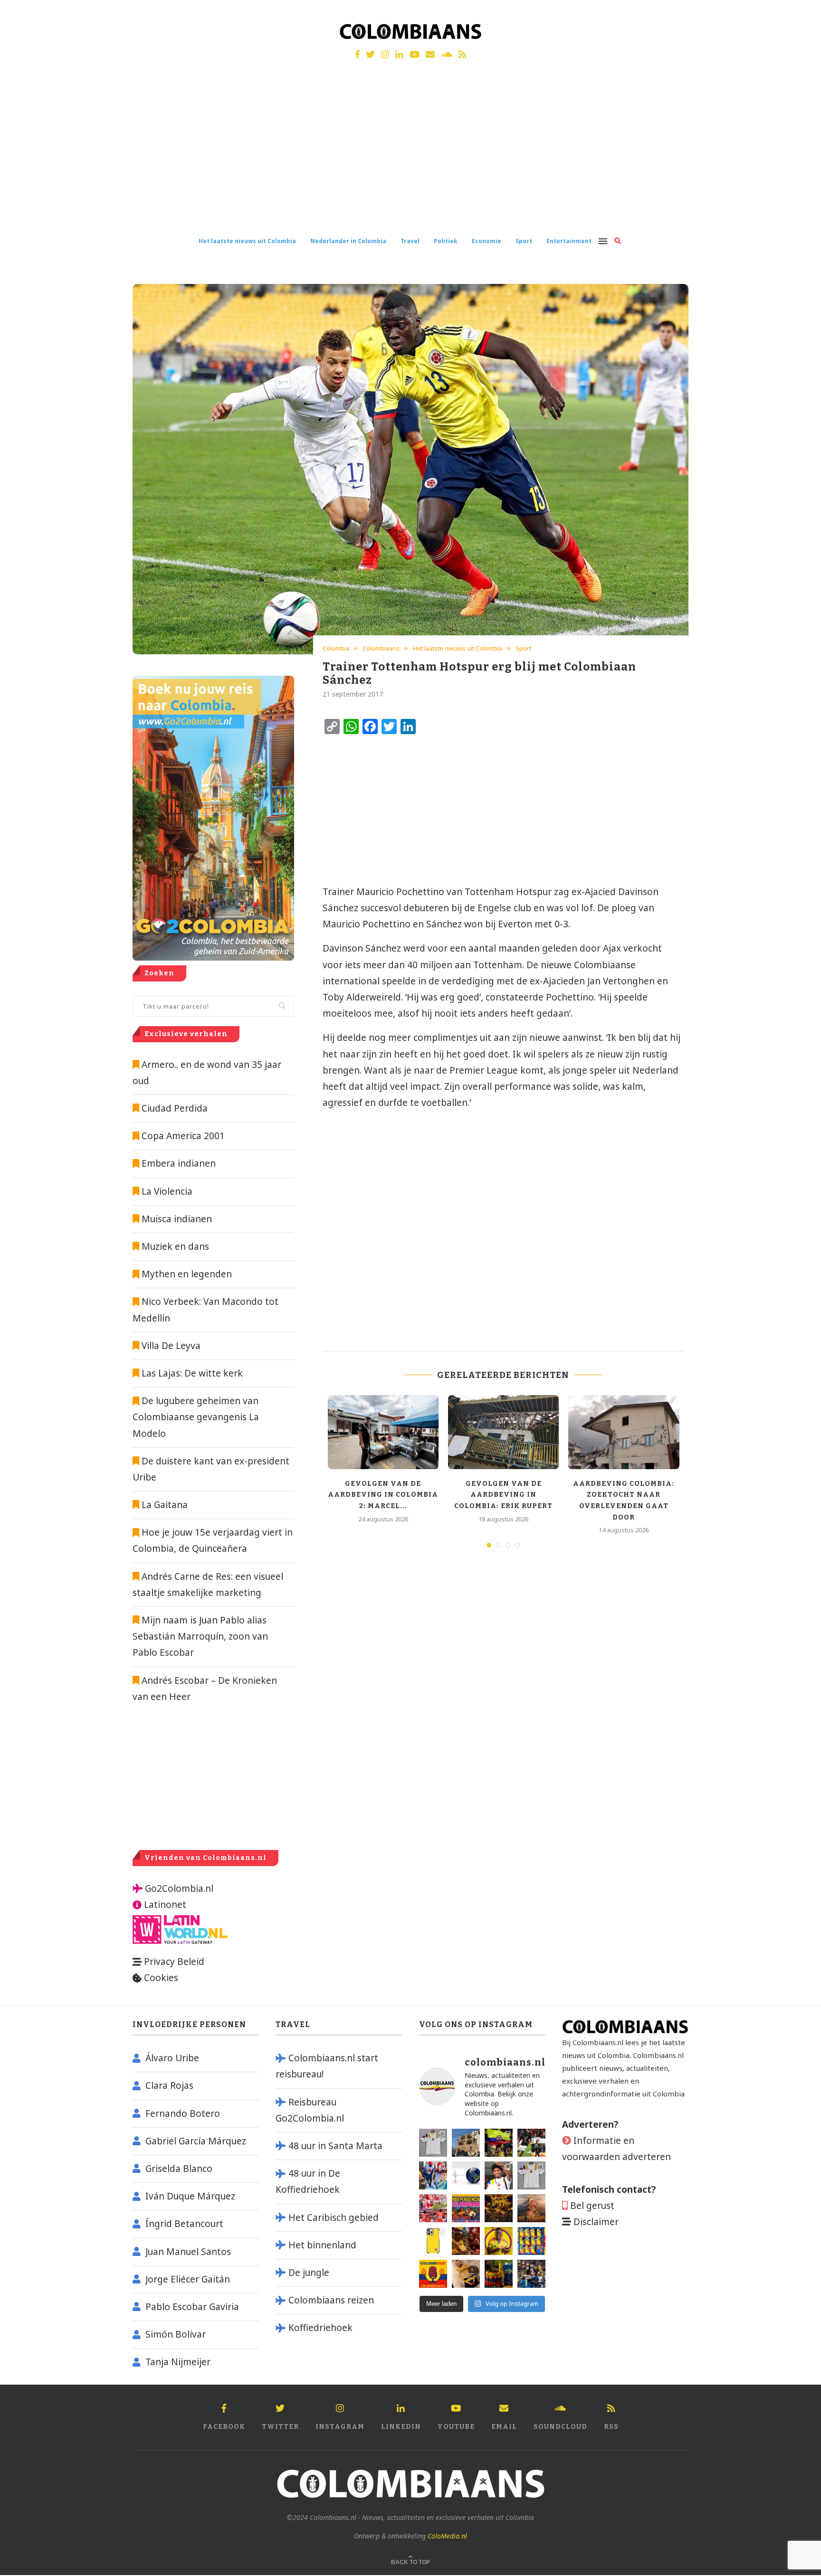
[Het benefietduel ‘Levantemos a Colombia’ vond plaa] (499, 2143)
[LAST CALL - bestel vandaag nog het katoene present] (499, 2175)
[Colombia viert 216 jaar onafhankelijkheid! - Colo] (466, 2208)
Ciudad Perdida (175, 1108)
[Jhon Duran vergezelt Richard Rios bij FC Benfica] (433, 2208)
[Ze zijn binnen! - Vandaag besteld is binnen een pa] (433, 2143)
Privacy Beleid (174, 1962)
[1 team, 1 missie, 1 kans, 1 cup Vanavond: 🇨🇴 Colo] (531, 2208)
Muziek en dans (175, 1246)
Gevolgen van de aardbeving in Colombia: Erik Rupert (503, 1495)
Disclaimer (596, 2222)
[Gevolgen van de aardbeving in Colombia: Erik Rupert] (503, 1432)
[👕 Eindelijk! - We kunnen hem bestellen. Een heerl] (531, 2175)
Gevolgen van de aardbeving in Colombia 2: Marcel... (383, 1495)
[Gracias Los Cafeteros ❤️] (499, 2208)
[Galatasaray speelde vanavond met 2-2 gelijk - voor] (531, 2143)
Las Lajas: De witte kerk (192, 1373)
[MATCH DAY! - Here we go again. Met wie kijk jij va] (499, 2274)
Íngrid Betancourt (184, 2224)
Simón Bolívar (176, 2334)
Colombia (336, 649)
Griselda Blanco (179, 2169)
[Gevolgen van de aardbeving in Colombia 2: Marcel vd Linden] (383, 1432)
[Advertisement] (410, 156)
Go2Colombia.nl (179, 1888)
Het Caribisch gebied (334, 2217)
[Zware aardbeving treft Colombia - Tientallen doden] (466, 2175)
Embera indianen (179, 1163)
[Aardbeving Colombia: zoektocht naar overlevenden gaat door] (624, 1432)
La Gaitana (163, 1505)
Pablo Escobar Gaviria (192, 2307)
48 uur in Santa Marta (335, 2146)
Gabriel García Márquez (196, 2141)
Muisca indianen (177, 1219)
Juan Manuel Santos (188, 2252)
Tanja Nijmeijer (178, 2362)
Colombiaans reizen (331, 2300)
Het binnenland (322, 2245)
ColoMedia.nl (447, 2536)
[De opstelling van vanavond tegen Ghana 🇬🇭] (531, 2241)
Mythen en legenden (187, 1274)
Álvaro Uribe (172, 2058)
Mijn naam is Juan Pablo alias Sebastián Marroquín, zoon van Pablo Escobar (200, 1636)
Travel (410, 241)
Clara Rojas (169, 2085)
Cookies (161, 1978)
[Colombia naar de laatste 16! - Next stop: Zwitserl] (499, 2241)
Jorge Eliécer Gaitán (188, 2279)
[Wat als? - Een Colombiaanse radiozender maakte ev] (531, 2274)
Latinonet (164, 1905)
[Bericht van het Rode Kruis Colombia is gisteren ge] (433, 2175)
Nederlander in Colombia (348, 241)
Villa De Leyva (171, 1346)
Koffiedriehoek (320, 2328)
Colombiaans (381, 649)
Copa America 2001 (183, 1136)
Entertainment (569, 241)
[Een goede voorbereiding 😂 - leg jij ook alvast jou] (466, 2274)
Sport (524, 241)
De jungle (309, 2273)
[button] (801, 13)
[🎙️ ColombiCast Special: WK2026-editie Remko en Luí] (433, 2274)
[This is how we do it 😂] (466, 2241)
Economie (487, 241)
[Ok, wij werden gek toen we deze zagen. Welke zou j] (433, 2241)
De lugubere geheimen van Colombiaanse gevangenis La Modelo (196, 1417)
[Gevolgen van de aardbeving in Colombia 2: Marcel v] (466, 2143)
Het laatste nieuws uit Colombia (247, 241)
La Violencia (167, 1191)
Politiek (446, 241)
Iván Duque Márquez (190, 2196)
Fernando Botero (183, 2114)
